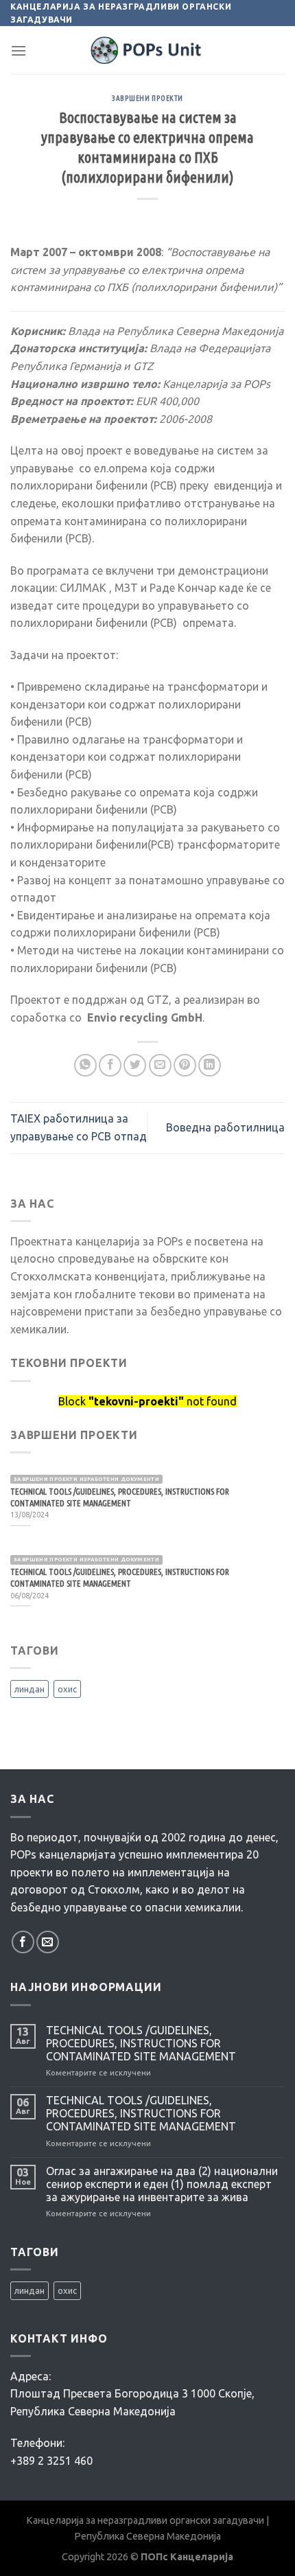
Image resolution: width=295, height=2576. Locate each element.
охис (67, 1689)
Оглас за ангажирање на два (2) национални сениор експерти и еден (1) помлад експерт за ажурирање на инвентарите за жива (162, 2184)
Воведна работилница (225, 1127)
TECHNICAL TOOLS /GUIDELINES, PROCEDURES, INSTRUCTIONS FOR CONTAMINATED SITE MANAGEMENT (141, 2043)
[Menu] (19, 50)
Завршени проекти (147, 98)
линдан (29, 1689)
